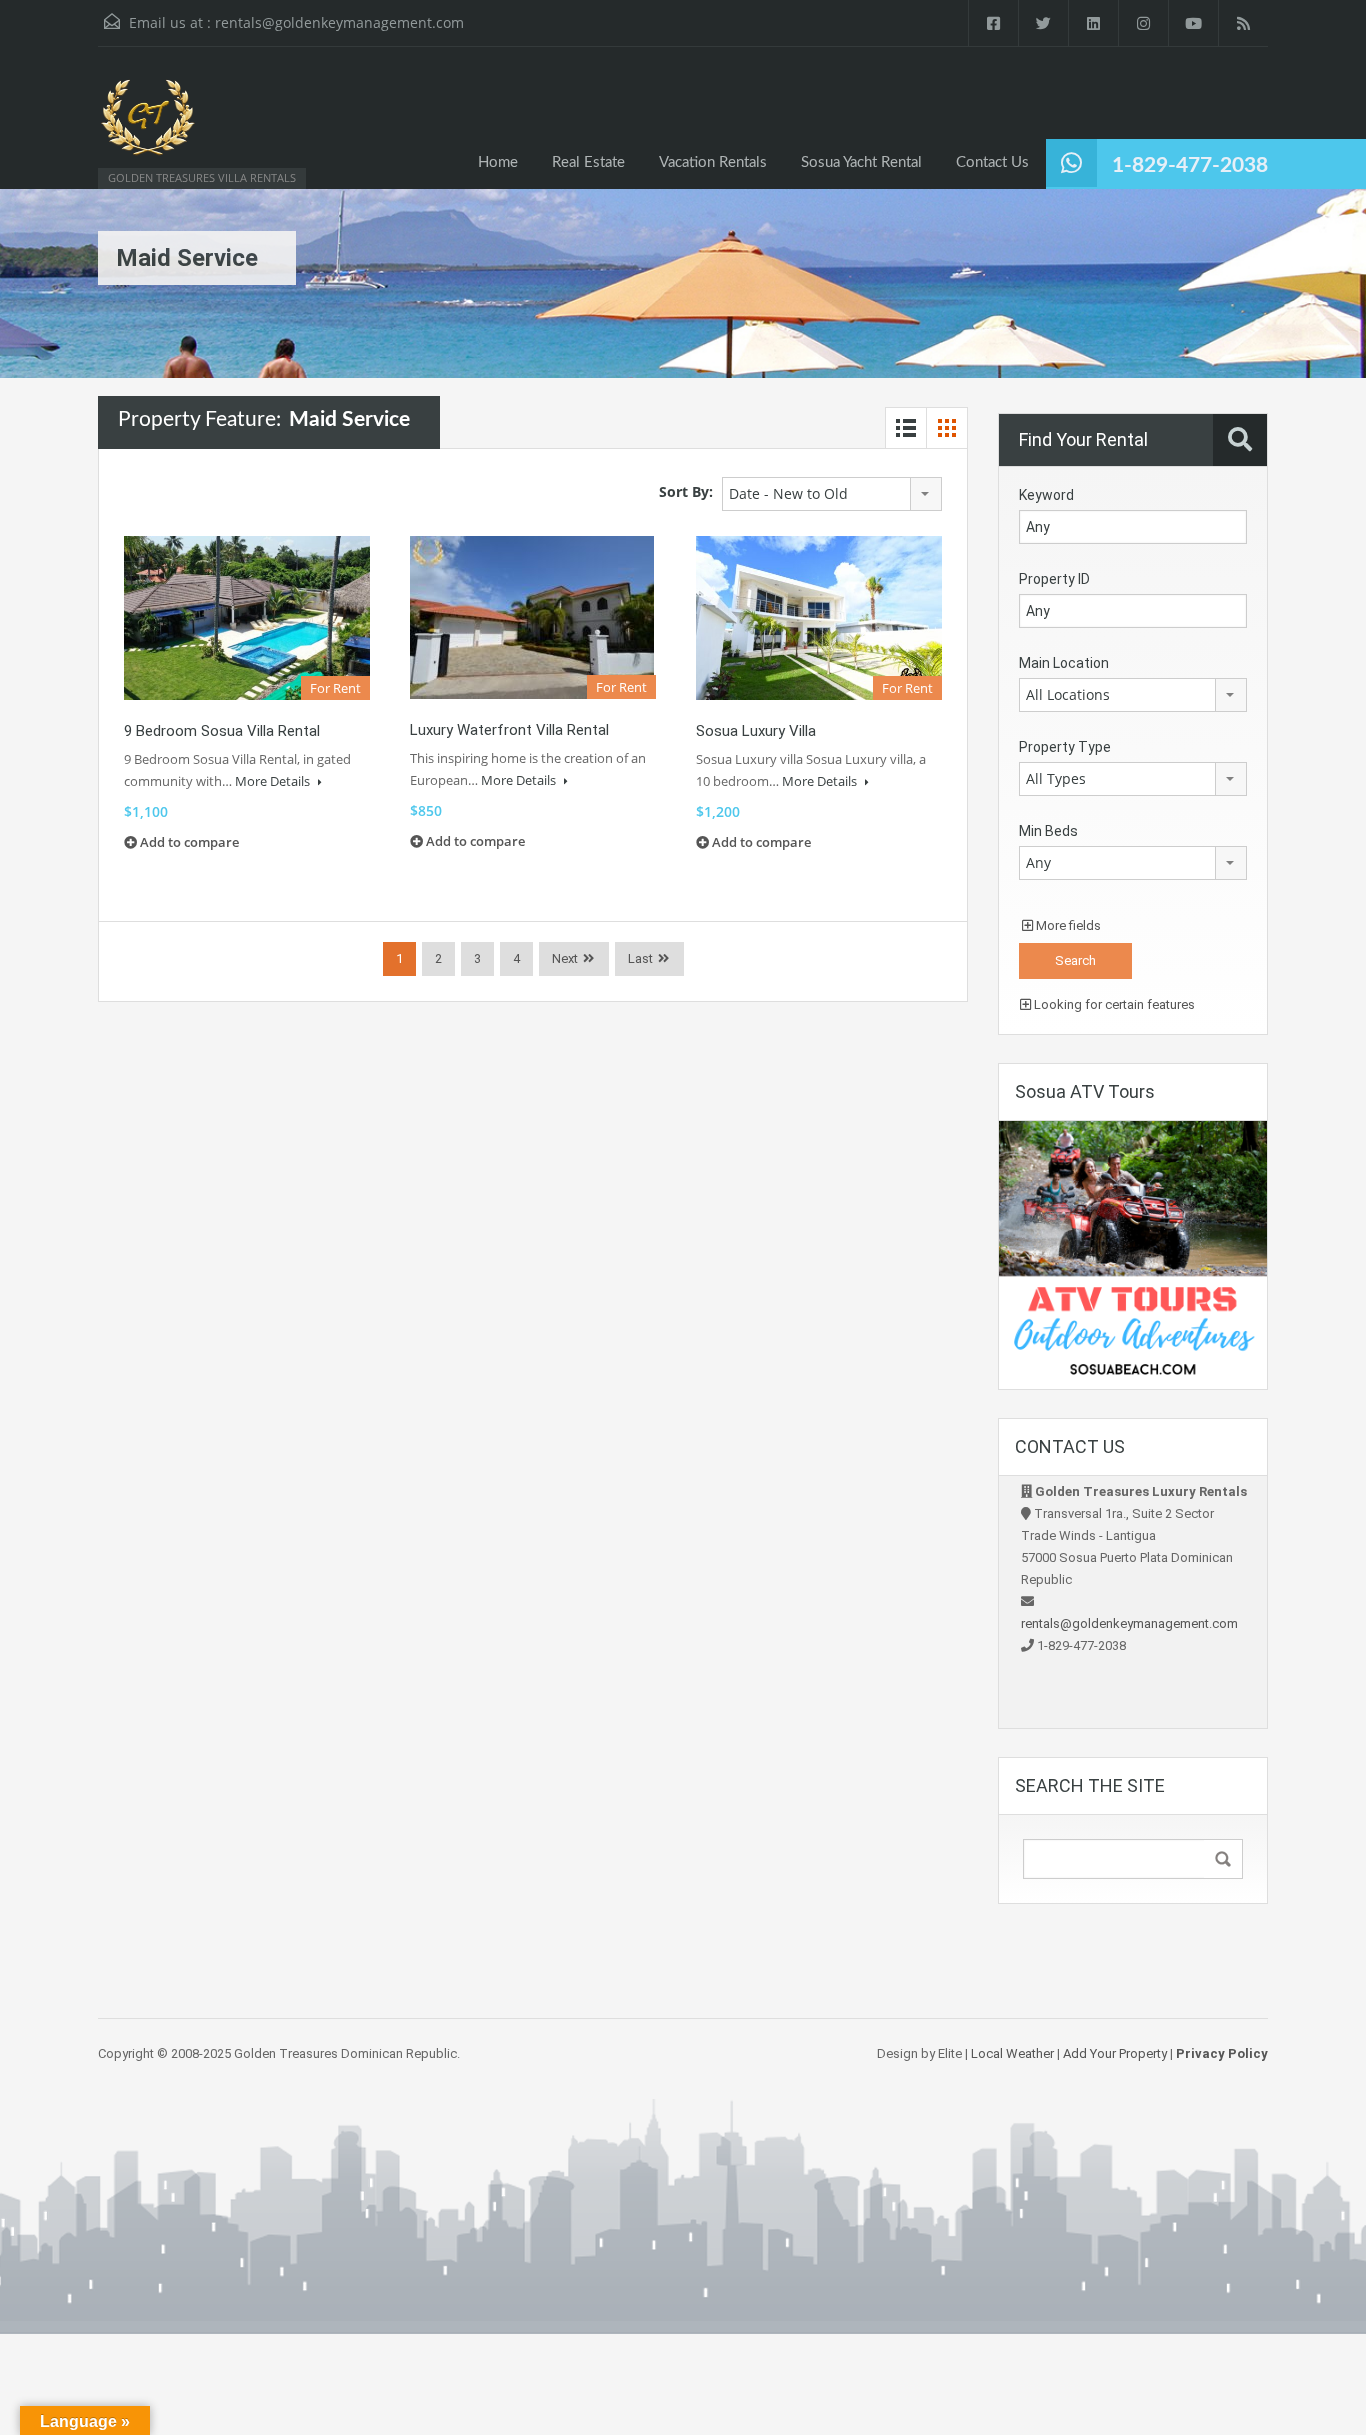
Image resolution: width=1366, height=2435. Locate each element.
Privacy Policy (1222, 2053)
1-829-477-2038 (1190, 165)
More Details (274, 781)
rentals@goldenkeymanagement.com (339, 22)
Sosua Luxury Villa (756, 731)
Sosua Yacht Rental (861, 162)
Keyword (1046, 495)
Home (498, 162)
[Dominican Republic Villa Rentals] (148, 127)
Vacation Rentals (713, 162)
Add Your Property (1115, 2053)
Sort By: (686, 491)
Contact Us (992, 162)
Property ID (1054, 579)
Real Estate (588, 162)
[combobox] (832, 494)
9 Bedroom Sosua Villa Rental (222, 731)
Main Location (1064, 663)
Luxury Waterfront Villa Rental (509, 730)
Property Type (1065, 747)
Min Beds (1048, 831)
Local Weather (1012, 2053)
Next (565, 958)
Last (640, 958)
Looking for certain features (1113, 1004)
